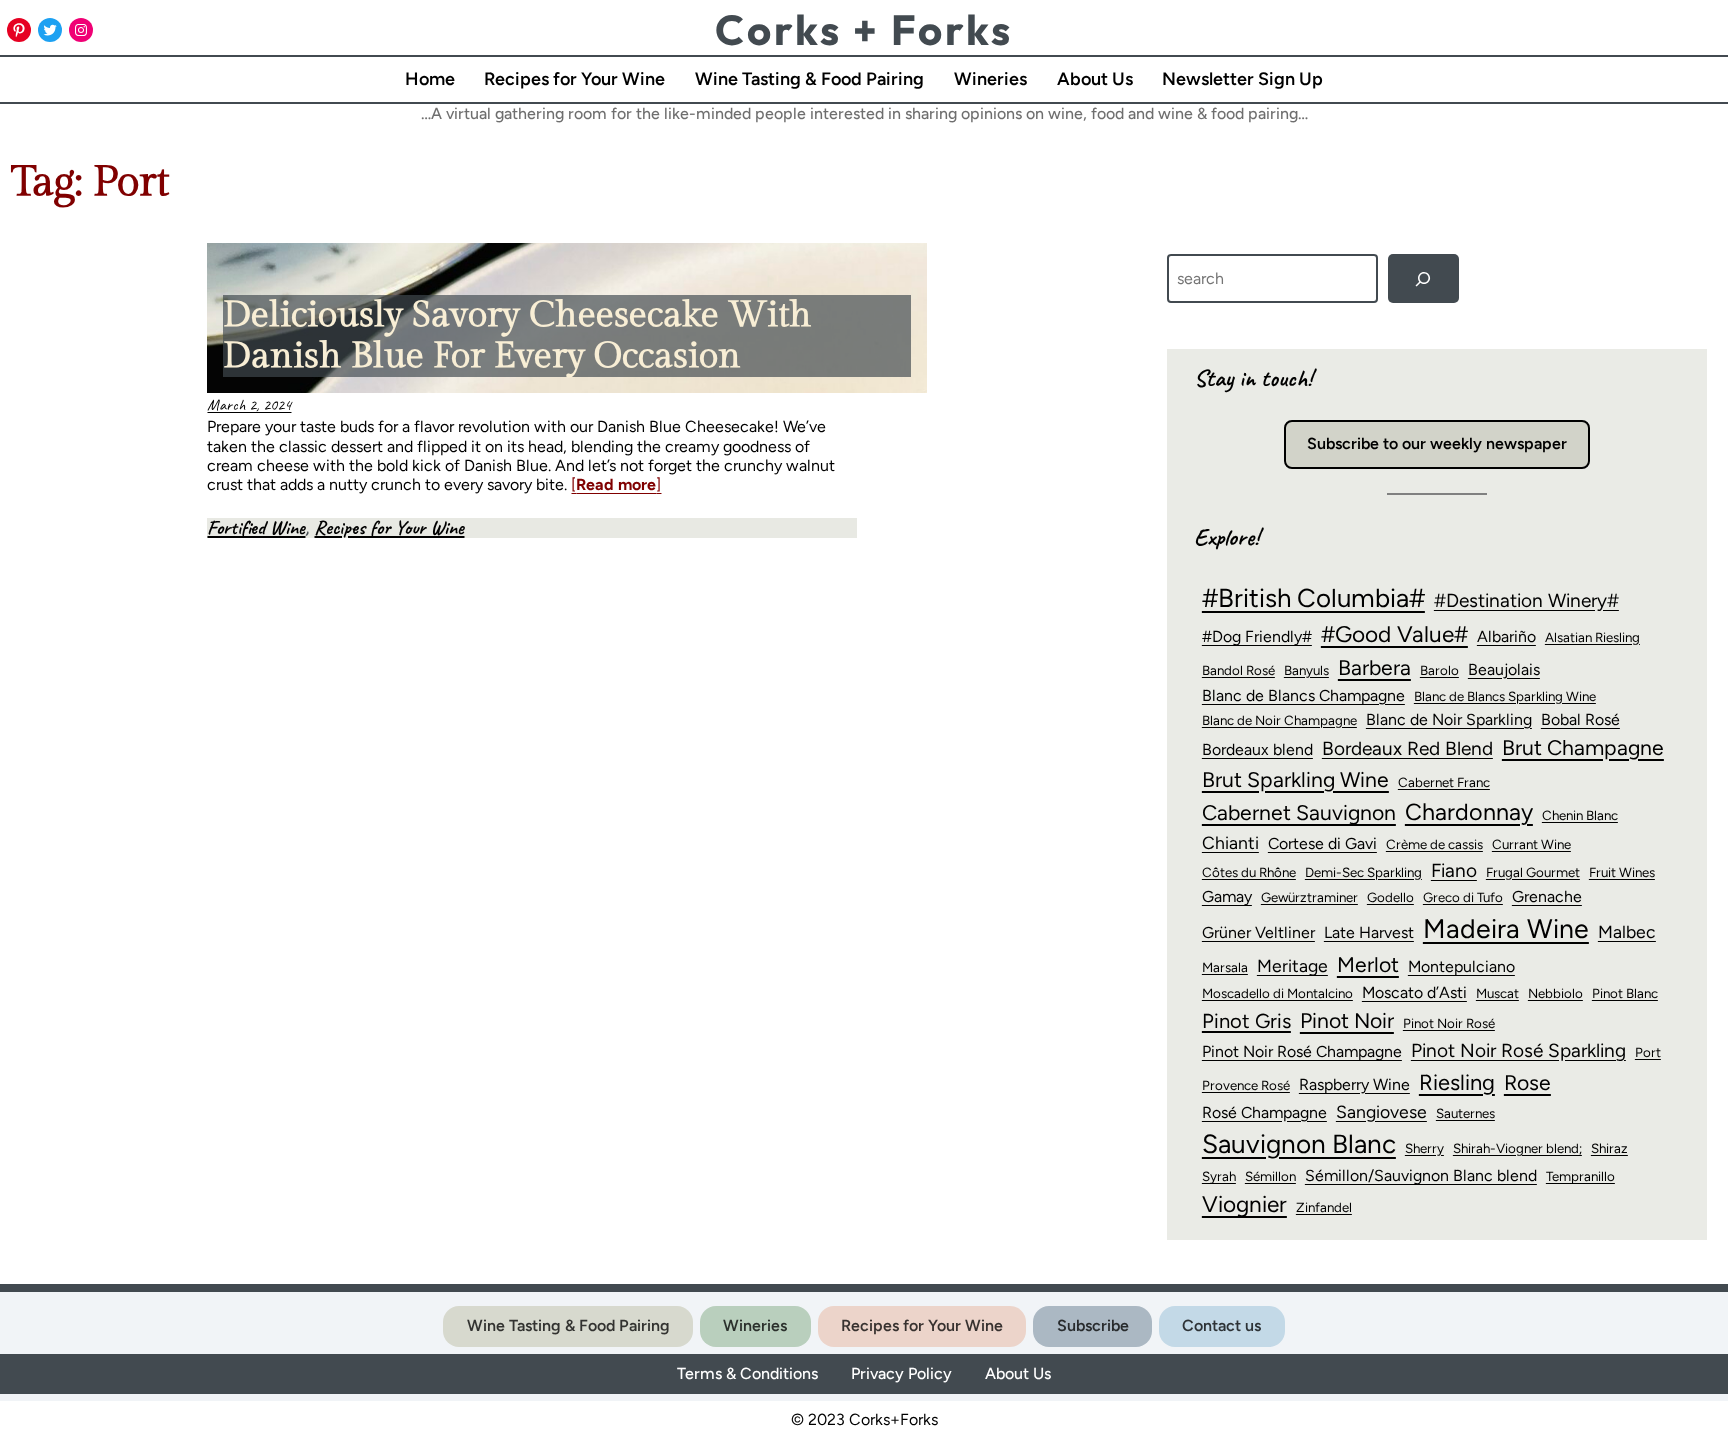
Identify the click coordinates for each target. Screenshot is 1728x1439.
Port (1648, 1052)
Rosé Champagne (1264, 1112)
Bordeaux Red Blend (1407, 748)
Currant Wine (1531, 844)
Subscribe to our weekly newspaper (1437, 443)
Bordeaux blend (1257, 749)
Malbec (1627, 931)
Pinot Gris (1246, 1021)
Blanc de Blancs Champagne (1303, 695)
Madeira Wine (1506, 929)
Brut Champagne (1583, 747)
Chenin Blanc (1580, 815)
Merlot (1368, 964)
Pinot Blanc (1625, 993)
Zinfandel (1324, 1207)
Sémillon (1270, 1176)
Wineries (755, 1325)
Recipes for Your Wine (389, 527)
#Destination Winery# (1526, 600)
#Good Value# (1394, 634)
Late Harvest (1369, 932)
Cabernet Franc (1444, 782)
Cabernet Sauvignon (1299, 812)
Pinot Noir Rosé (1449, 1023)
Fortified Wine (256, 527)
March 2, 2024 (249, 405)
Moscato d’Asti (1414, 992)
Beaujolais (1504, 669)
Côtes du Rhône (1249, 872)
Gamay (1227, 896)
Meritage (1292, 965)
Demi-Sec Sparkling (1363, 872)
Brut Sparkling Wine (1295, 779)
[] (616, 484)
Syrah (1219, 1176)
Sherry (1424, 1148)
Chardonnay (1469, 812)
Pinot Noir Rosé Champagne (1302, 1051)
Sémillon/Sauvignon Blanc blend (1421, 1175)
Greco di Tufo (1463, 897)
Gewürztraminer (1309, 897)
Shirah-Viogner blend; (1517, 1148)
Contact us (1221, 1325)
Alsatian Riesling (1592, 637)
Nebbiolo (1555, 993)
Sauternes (1465, 1113)
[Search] (1423, 278)
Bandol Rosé (1238, 670)
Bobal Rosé (1580, 719)
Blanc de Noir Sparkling (1449, 719)
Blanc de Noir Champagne (1279, 720)
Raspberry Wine (1354, 1084)
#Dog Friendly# (1257, 636)
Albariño (1506, 636)
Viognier (1244, 1204)
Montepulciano (1461, 966)
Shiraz (1609, 1148)
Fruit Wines (1622, 872)
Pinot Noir (1347, 1020)
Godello (1390, 897)
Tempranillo (1580, 1176)
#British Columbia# (1313, 597)
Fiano (1454, 870)
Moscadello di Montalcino (1277, 993)
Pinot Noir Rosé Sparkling (1518, 1050)
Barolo (1439, 670)
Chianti (1230, 842)
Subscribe (1093, 1325)
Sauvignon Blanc (1299, 1144)
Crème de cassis (1434, 844)
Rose (1527, 1082)
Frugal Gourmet (1533, 872)
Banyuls (1306, 670)
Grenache (1547, 896)
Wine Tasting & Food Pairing (568, 1325)
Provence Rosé (1246, 1085)
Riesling (1457, 1082)
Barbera (1374, 667)
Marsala (1225, 967)
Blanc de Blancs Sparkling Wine (1505, 696)
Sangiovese (1381, 1111)
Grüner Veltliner (1258, 932)
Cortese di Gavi (1322, 843)
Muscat (1497, 993)
